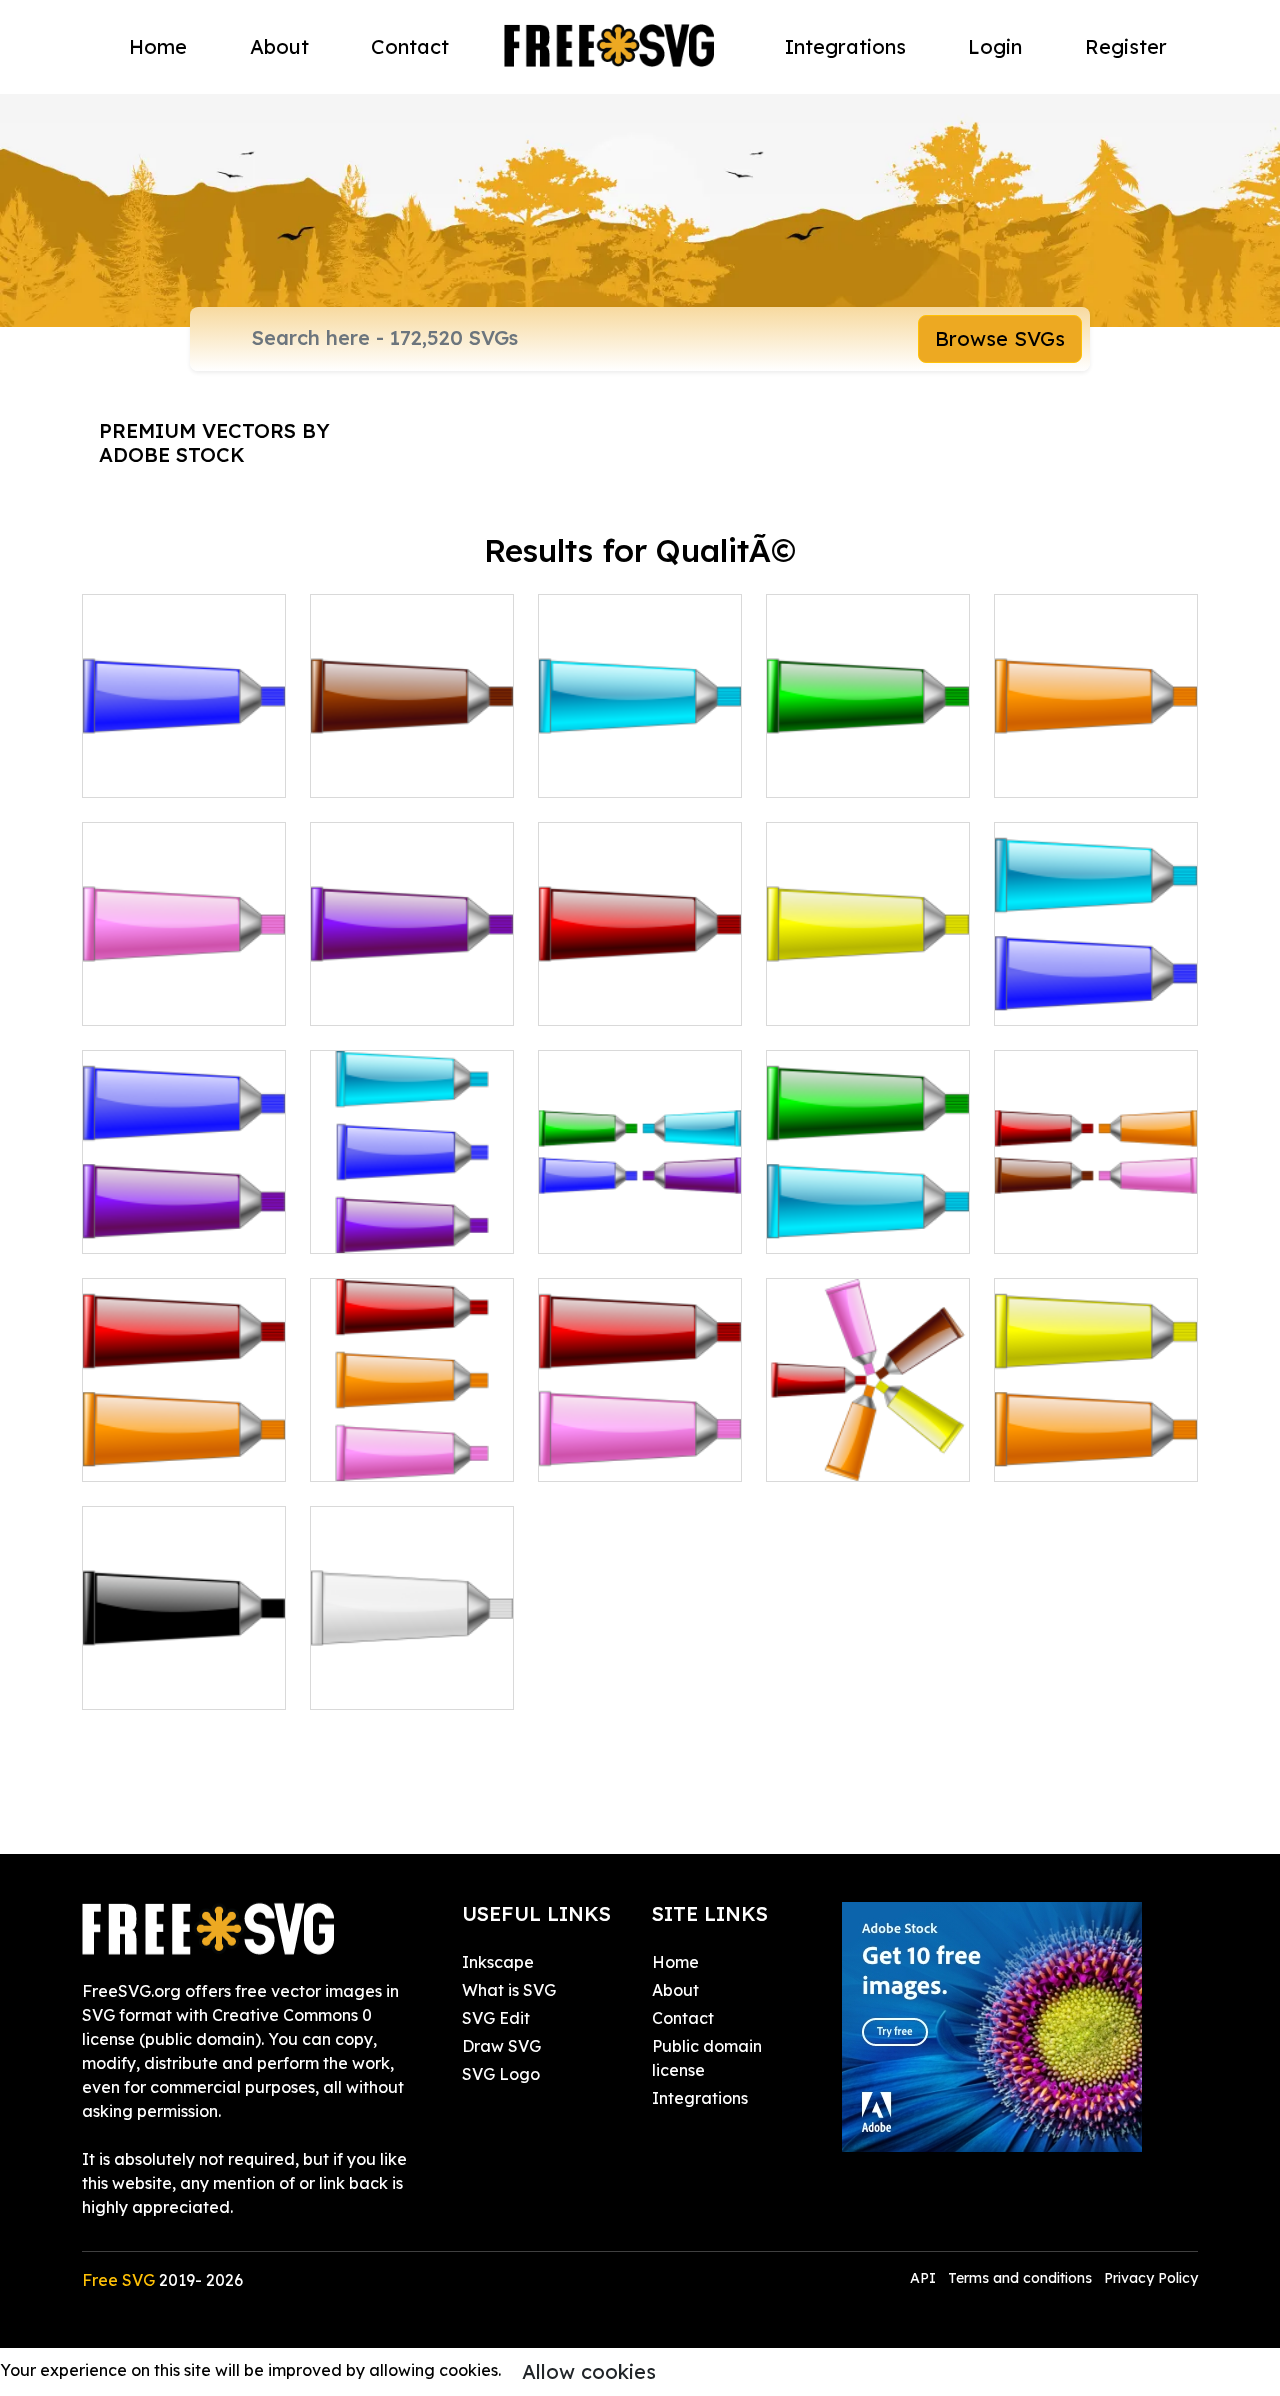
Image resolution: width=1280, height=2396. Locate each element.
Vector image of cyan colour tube (640, 758)
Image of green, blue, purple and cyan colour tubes (640, 1202)
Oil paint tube (612, 998)
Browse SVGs (1000, 338)
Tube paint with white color (412, 1670)
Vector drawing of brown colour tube (412, 758)
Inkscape (498, 1962)
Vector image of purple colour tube (412, 986)
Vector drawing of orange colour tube (1096, 758)
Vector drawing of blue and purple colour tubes (184, 1202)
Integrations (845, 46)
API (925, 2278)
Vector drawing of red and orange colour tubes (184, 1430)
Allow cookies (589, 2371)
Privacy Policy (1151, 2278)
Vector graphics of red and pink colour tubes (640, 1430)
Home (158, 46)
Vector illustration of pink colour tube (184, 986)
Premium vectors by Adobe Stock (214, 442)
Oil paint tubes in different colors (412, 1442)
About (279, 46)
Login (995, 46)
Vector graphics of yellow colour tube (868, 986)
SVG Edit (496, 2018)
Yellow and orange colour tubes (1096, 1442)
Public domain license (707, 2058)
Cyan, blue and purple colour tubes (412, 1214)
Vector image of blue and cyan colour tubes (1096, 974)
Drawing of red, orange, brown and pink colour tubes (1096, 1202)
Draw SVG (501, 2046)
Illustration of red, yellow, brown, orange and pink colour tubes (868, 1418)
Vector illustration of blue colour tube (184, 758)
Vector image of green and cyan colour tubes (868, 1202)
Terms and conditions (1020, 2278)
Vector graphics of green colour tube (868, 758)
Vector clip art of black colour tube (184, 1670)
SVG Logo (501, 2074)
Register (1126, 46)
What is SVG (509, 1990)
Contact (410, 46)
